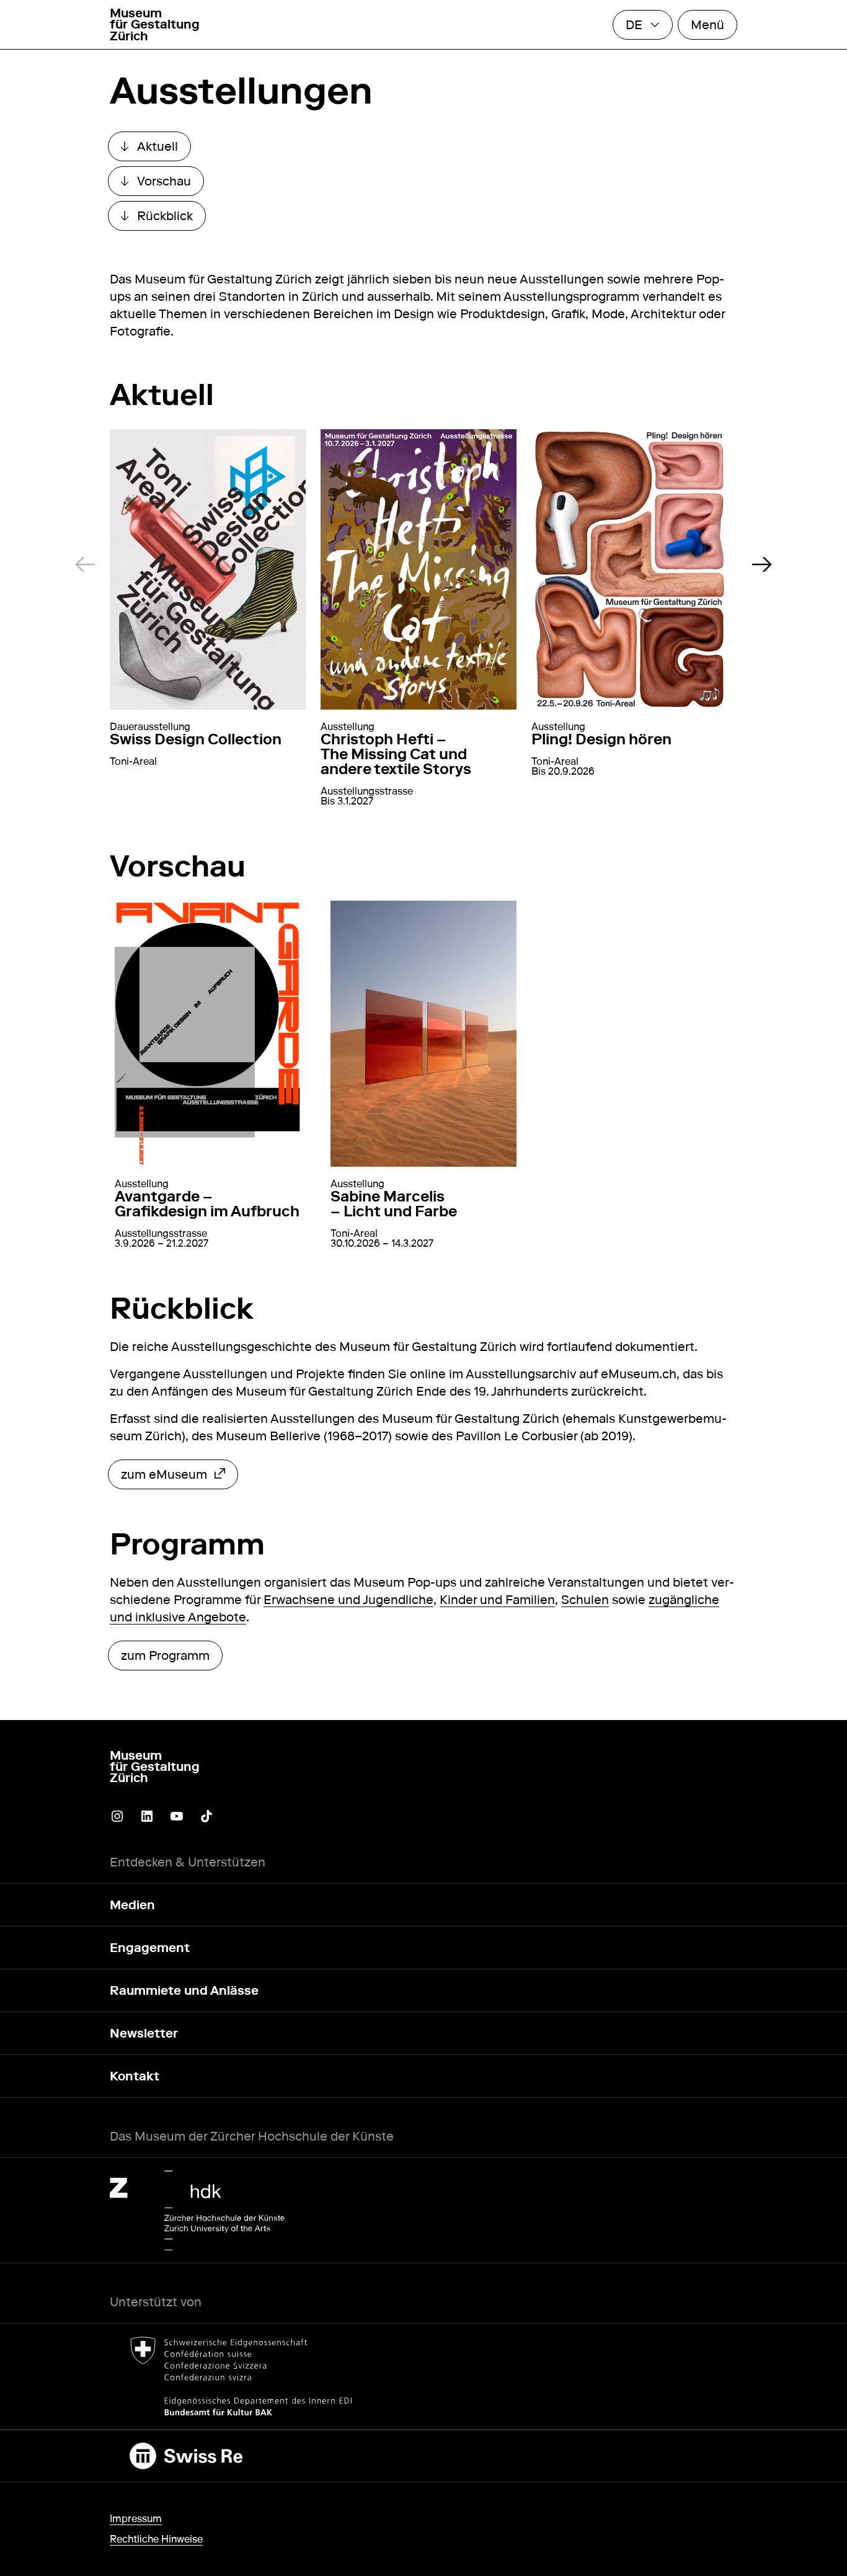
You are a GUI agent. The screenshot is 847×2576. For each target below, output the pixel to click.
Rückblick (163, 219)
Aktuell (156, 149)
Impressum (136, 2519)
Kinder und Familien (497, 1600)
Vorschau (162, 184)
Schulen (585, 1600)
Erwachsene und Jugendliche (348, 1600)
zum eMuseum (164, 1477)
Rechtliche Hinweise (156, 2539)
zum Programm (165, 1656)
